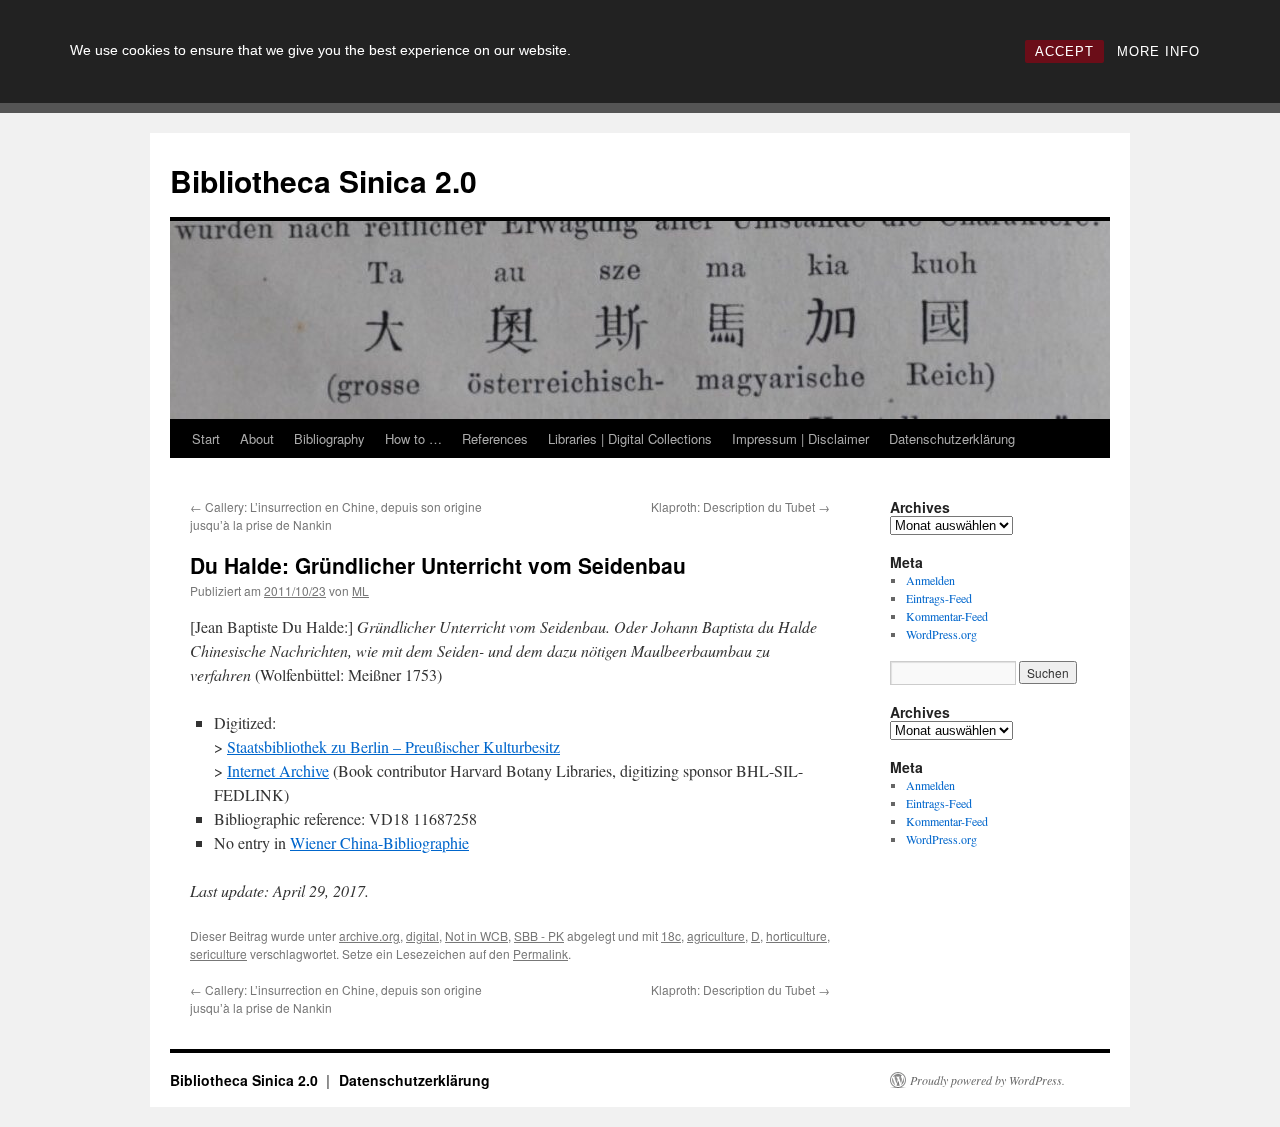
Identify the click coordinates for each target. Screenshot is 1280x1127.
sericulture (218, 953)
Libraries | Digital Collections (630, 438)
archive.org (369, 935)
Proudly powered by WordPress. (987, 1080)
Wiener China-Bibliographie (379, 842)
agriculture (716, 935)
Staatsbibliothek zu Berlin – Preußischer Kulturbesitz (393, 746)
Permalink (540, 953)
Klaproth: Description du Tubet (740, 506)
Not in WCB (476, 935)
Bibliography (329, 438)
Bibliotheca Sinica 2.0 (323, 180)
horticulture (796, 935)
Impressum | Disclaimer (800, 438)
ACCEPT (1064, 51)
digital (422, 935)
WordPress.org (941, 634)
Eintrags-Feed (939, 598)
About (257, 438)
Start (206, 438)
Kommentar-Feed (947, 616)
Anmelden (930, 580)
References (495, 438)
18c (671, 935)
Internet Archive (278, 770)
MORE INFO (1158, 51)
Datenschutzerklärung (952, 438)
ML (360, 590)
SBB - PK (539, 935)
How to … (413, 438)
